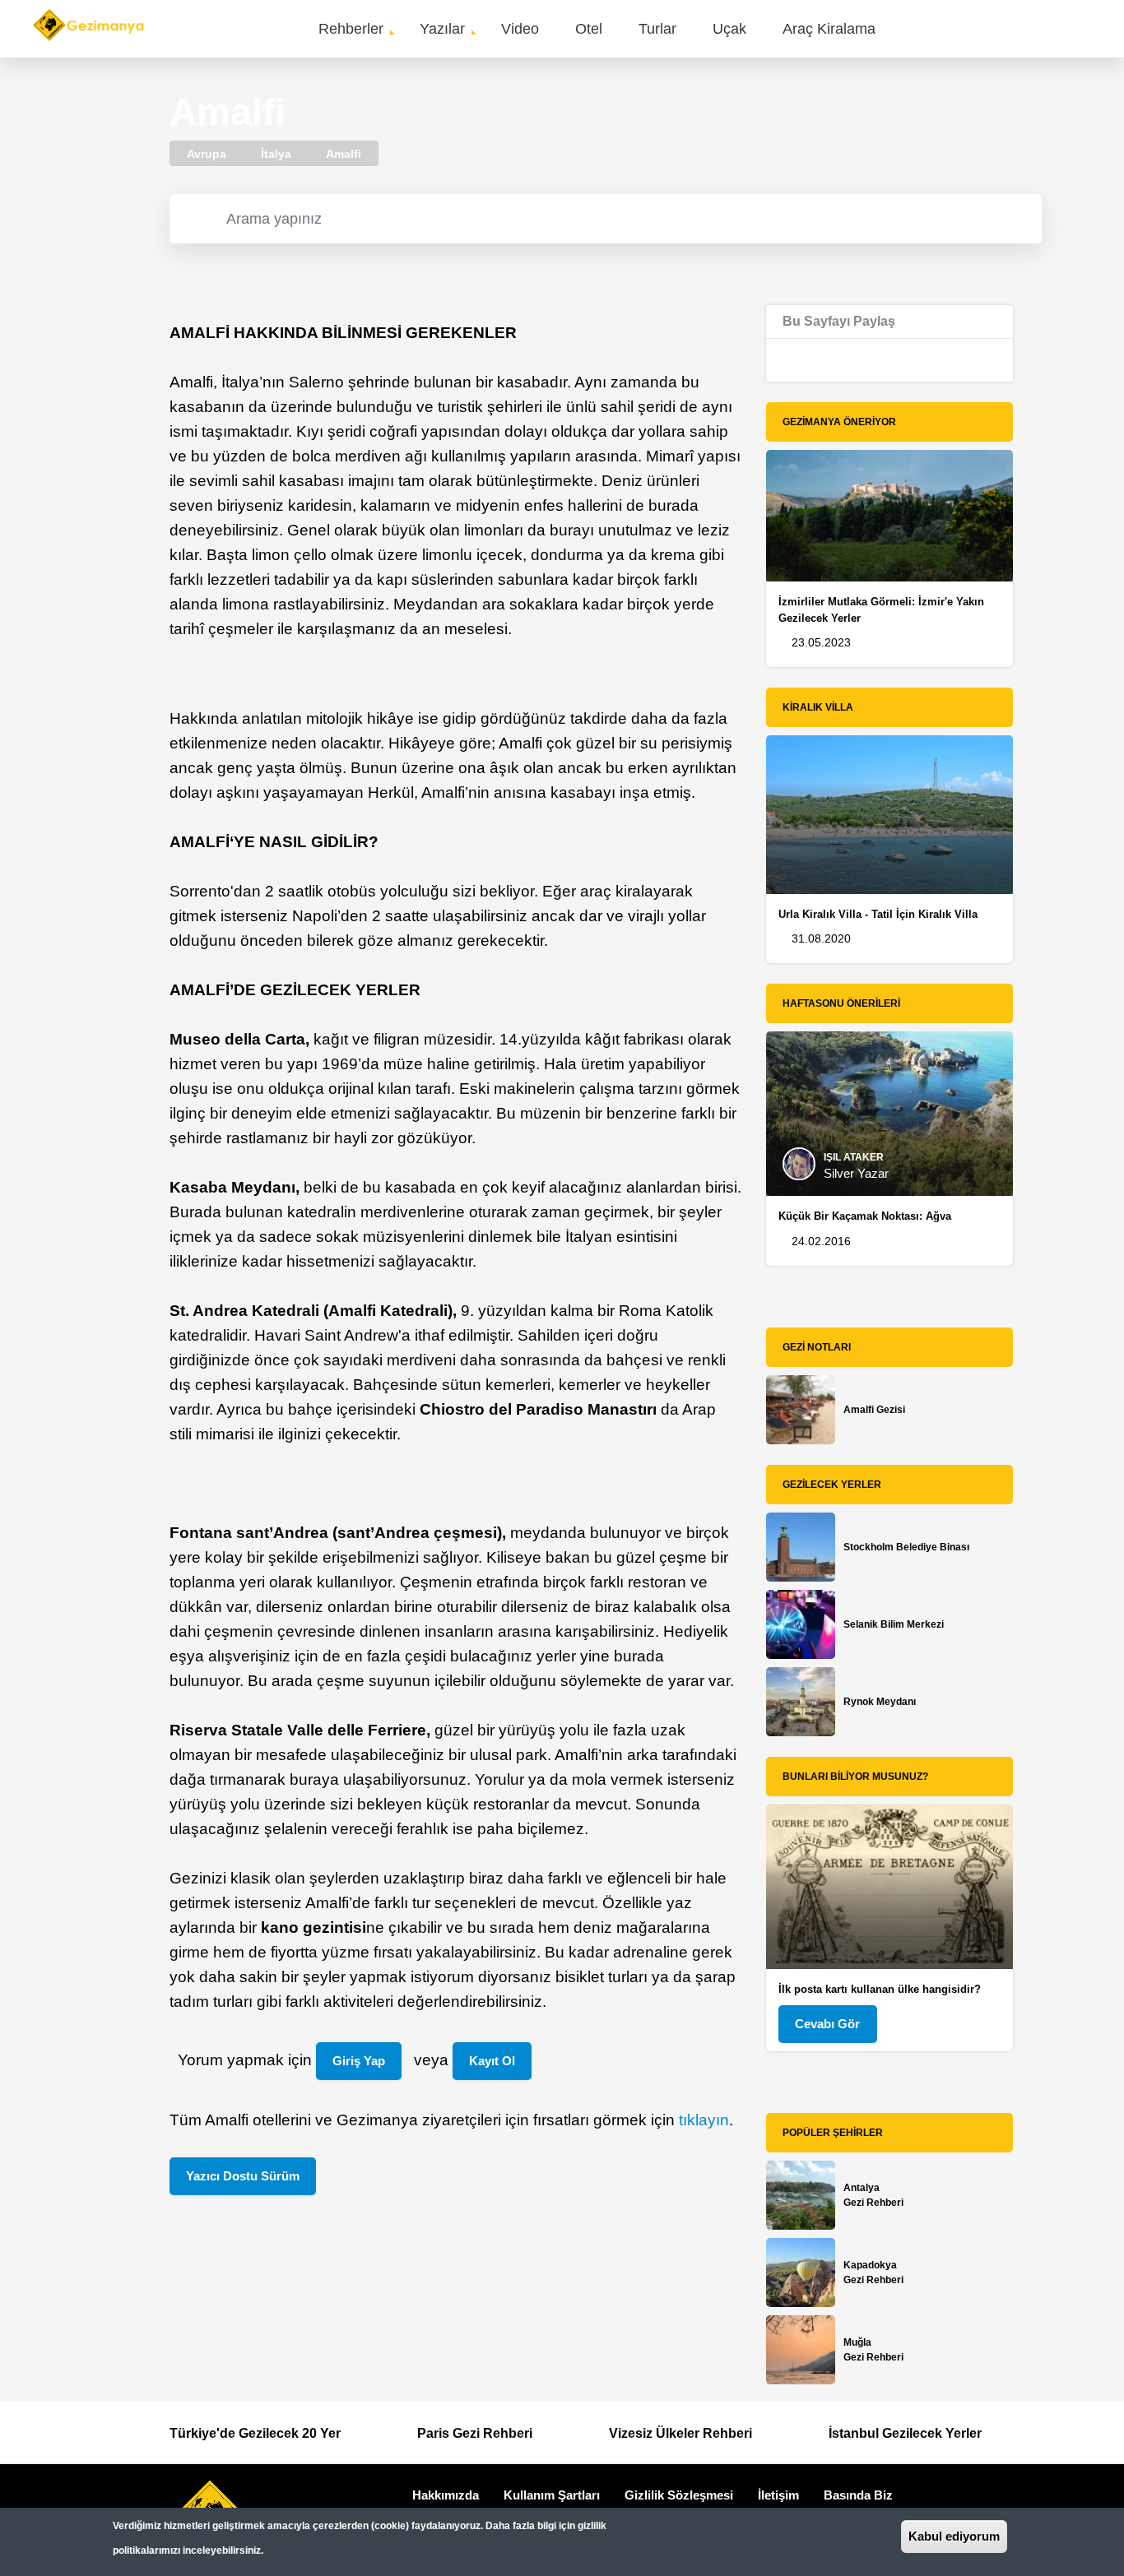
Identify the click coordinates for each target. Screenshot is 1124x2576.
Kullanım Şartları (552, 2495)
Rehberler (351, 29)
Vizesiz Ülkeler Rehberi (680, 2433)
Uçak (729, 29)
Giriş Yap (359, 2061)
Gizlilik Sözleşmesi (679, 2495)
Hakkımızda (446, 2495)
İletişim (778, 2495)
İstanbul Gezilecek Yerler (905, 2433)
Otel (589, 29)
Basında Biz (858, 2495)
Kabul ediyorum (954, 2536)
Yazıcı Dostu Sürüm (243, 2176)
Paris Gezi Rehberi (475, 2433)
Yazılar (442, 29)
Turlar (657, 29)
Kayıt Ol (492, 2061)
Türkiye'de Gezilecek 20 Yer (255, 2433)
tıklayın (704, 2120)
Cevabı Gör (827, 2024)
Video (520, 29)
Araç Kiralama (829, 29)
